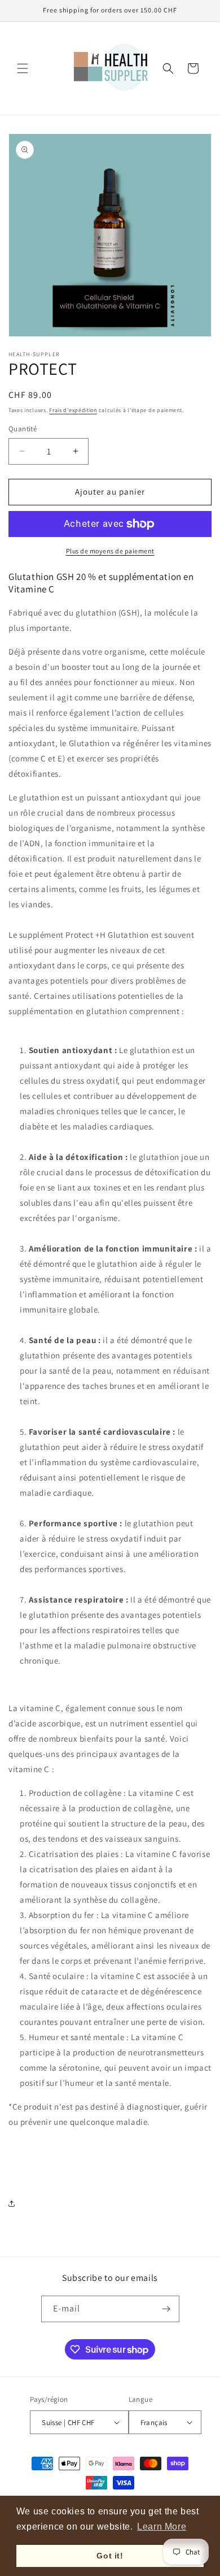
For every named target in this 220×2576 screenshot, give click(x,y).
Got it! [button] (110, 2556)
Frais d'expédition (73, 410)
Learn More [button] (162, 2527)
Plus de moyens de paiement (110, 551)
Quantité (23, 429)
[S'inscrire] (166, 2309)
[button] (23, 68)
